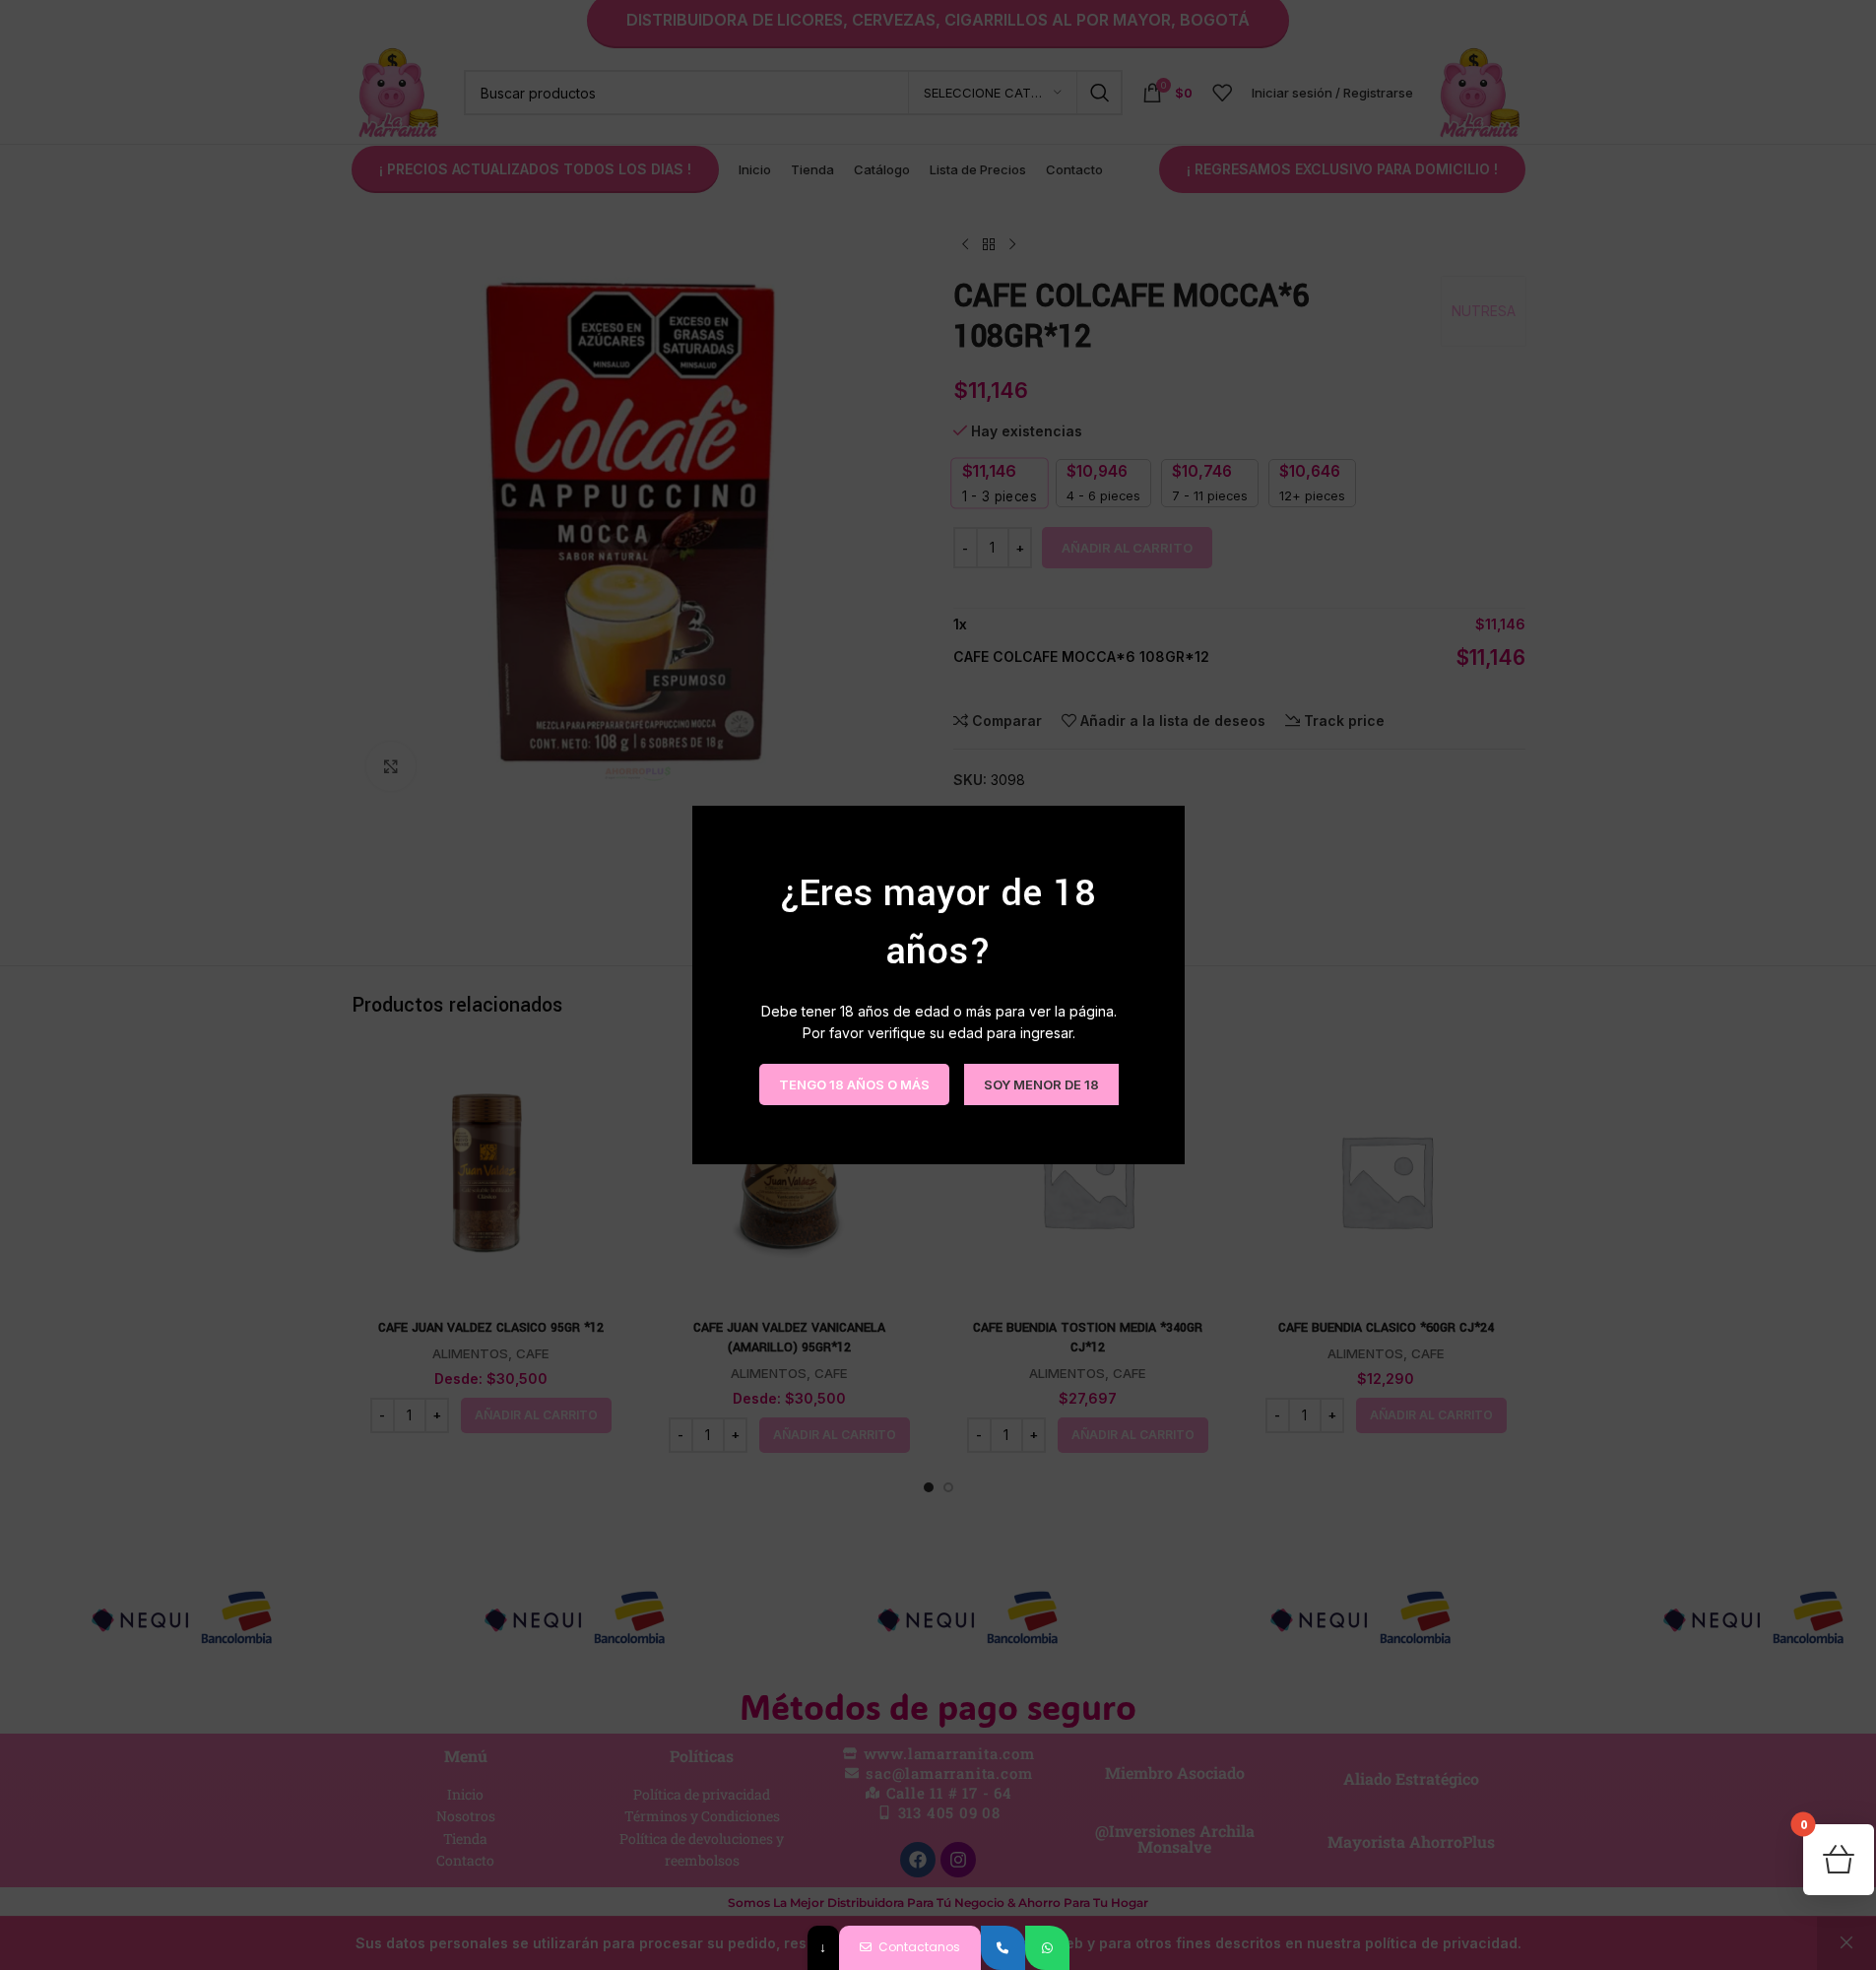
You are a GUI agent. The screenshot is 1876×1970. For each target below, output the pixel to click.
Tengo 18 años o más (853, 1083)
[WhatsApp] (1047, 1948)
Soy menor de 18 (1040, 1083)
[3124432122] (1003, 1948)
